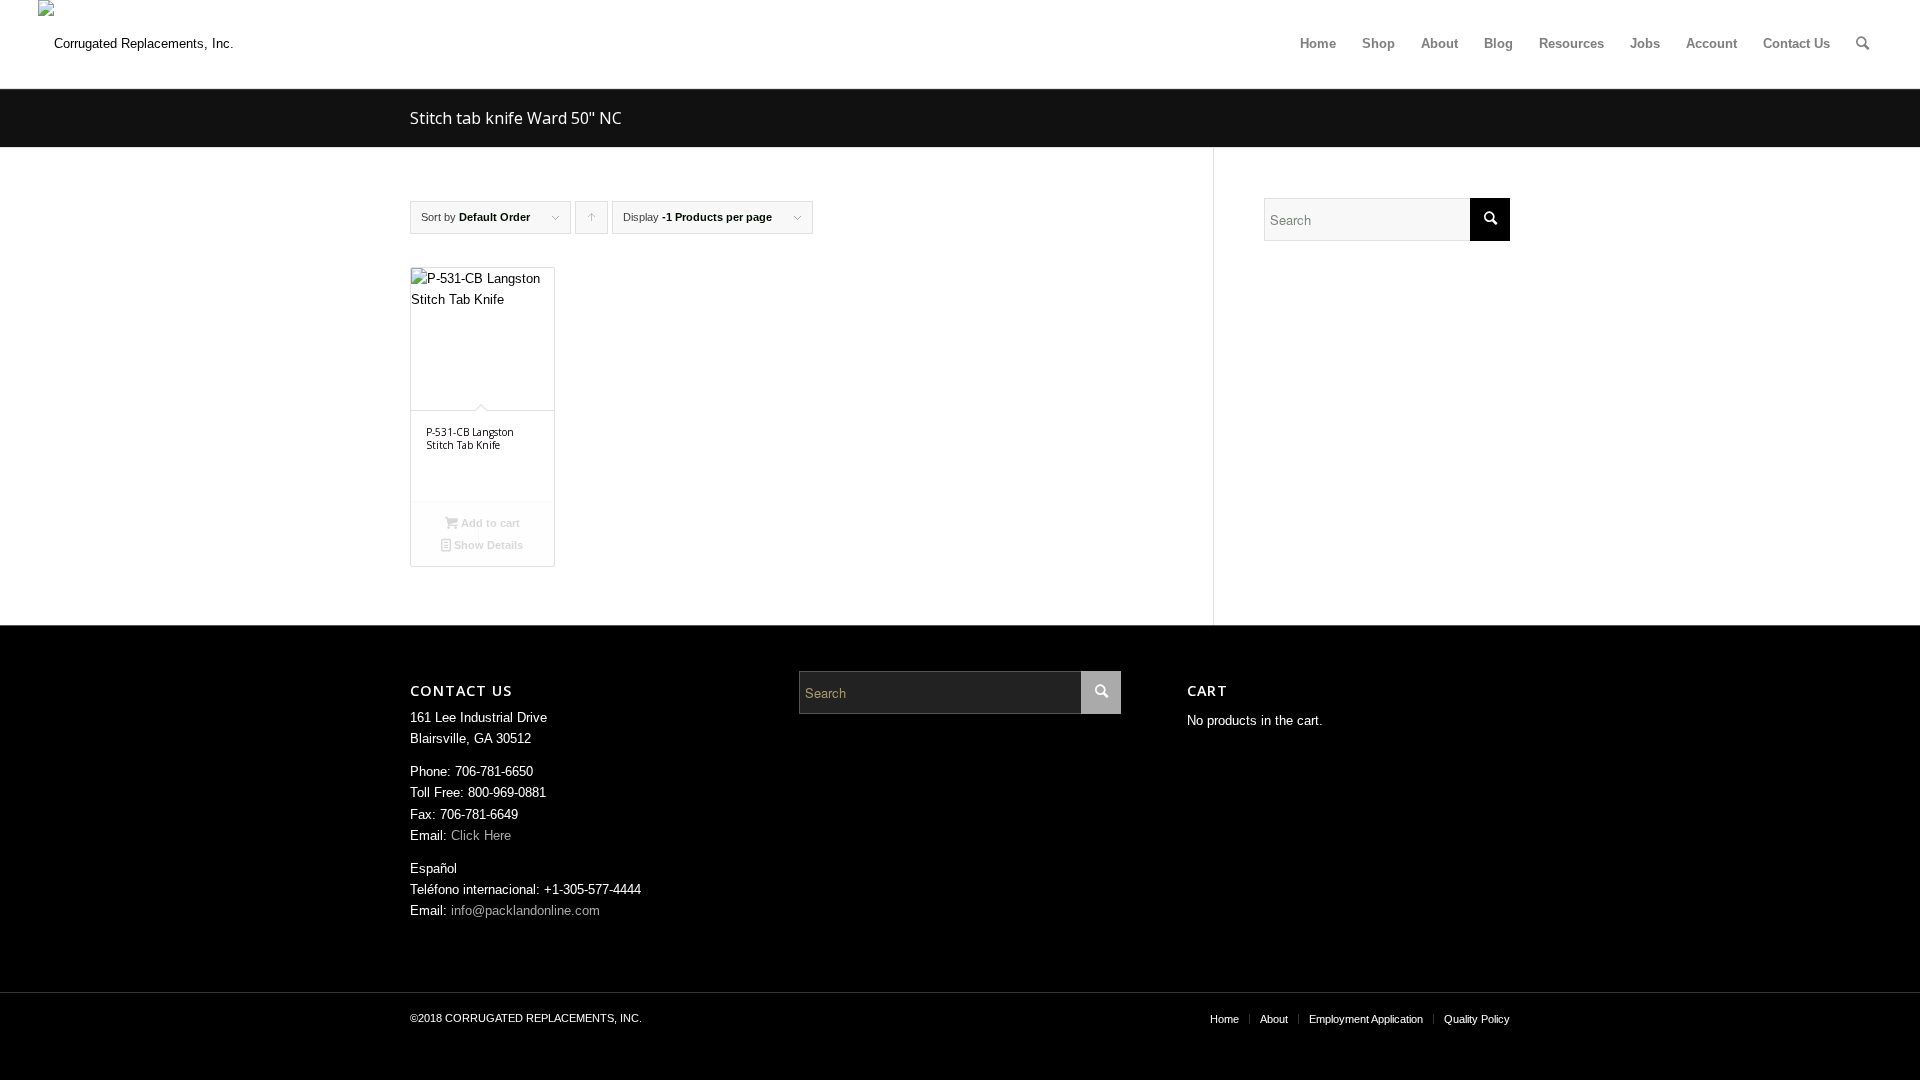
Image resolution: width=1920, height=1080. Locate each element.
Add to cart (489, 523)
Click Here (481, 835)
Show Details (487, 545)
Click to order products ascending (592, 222)
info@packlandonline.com (525, 910)
